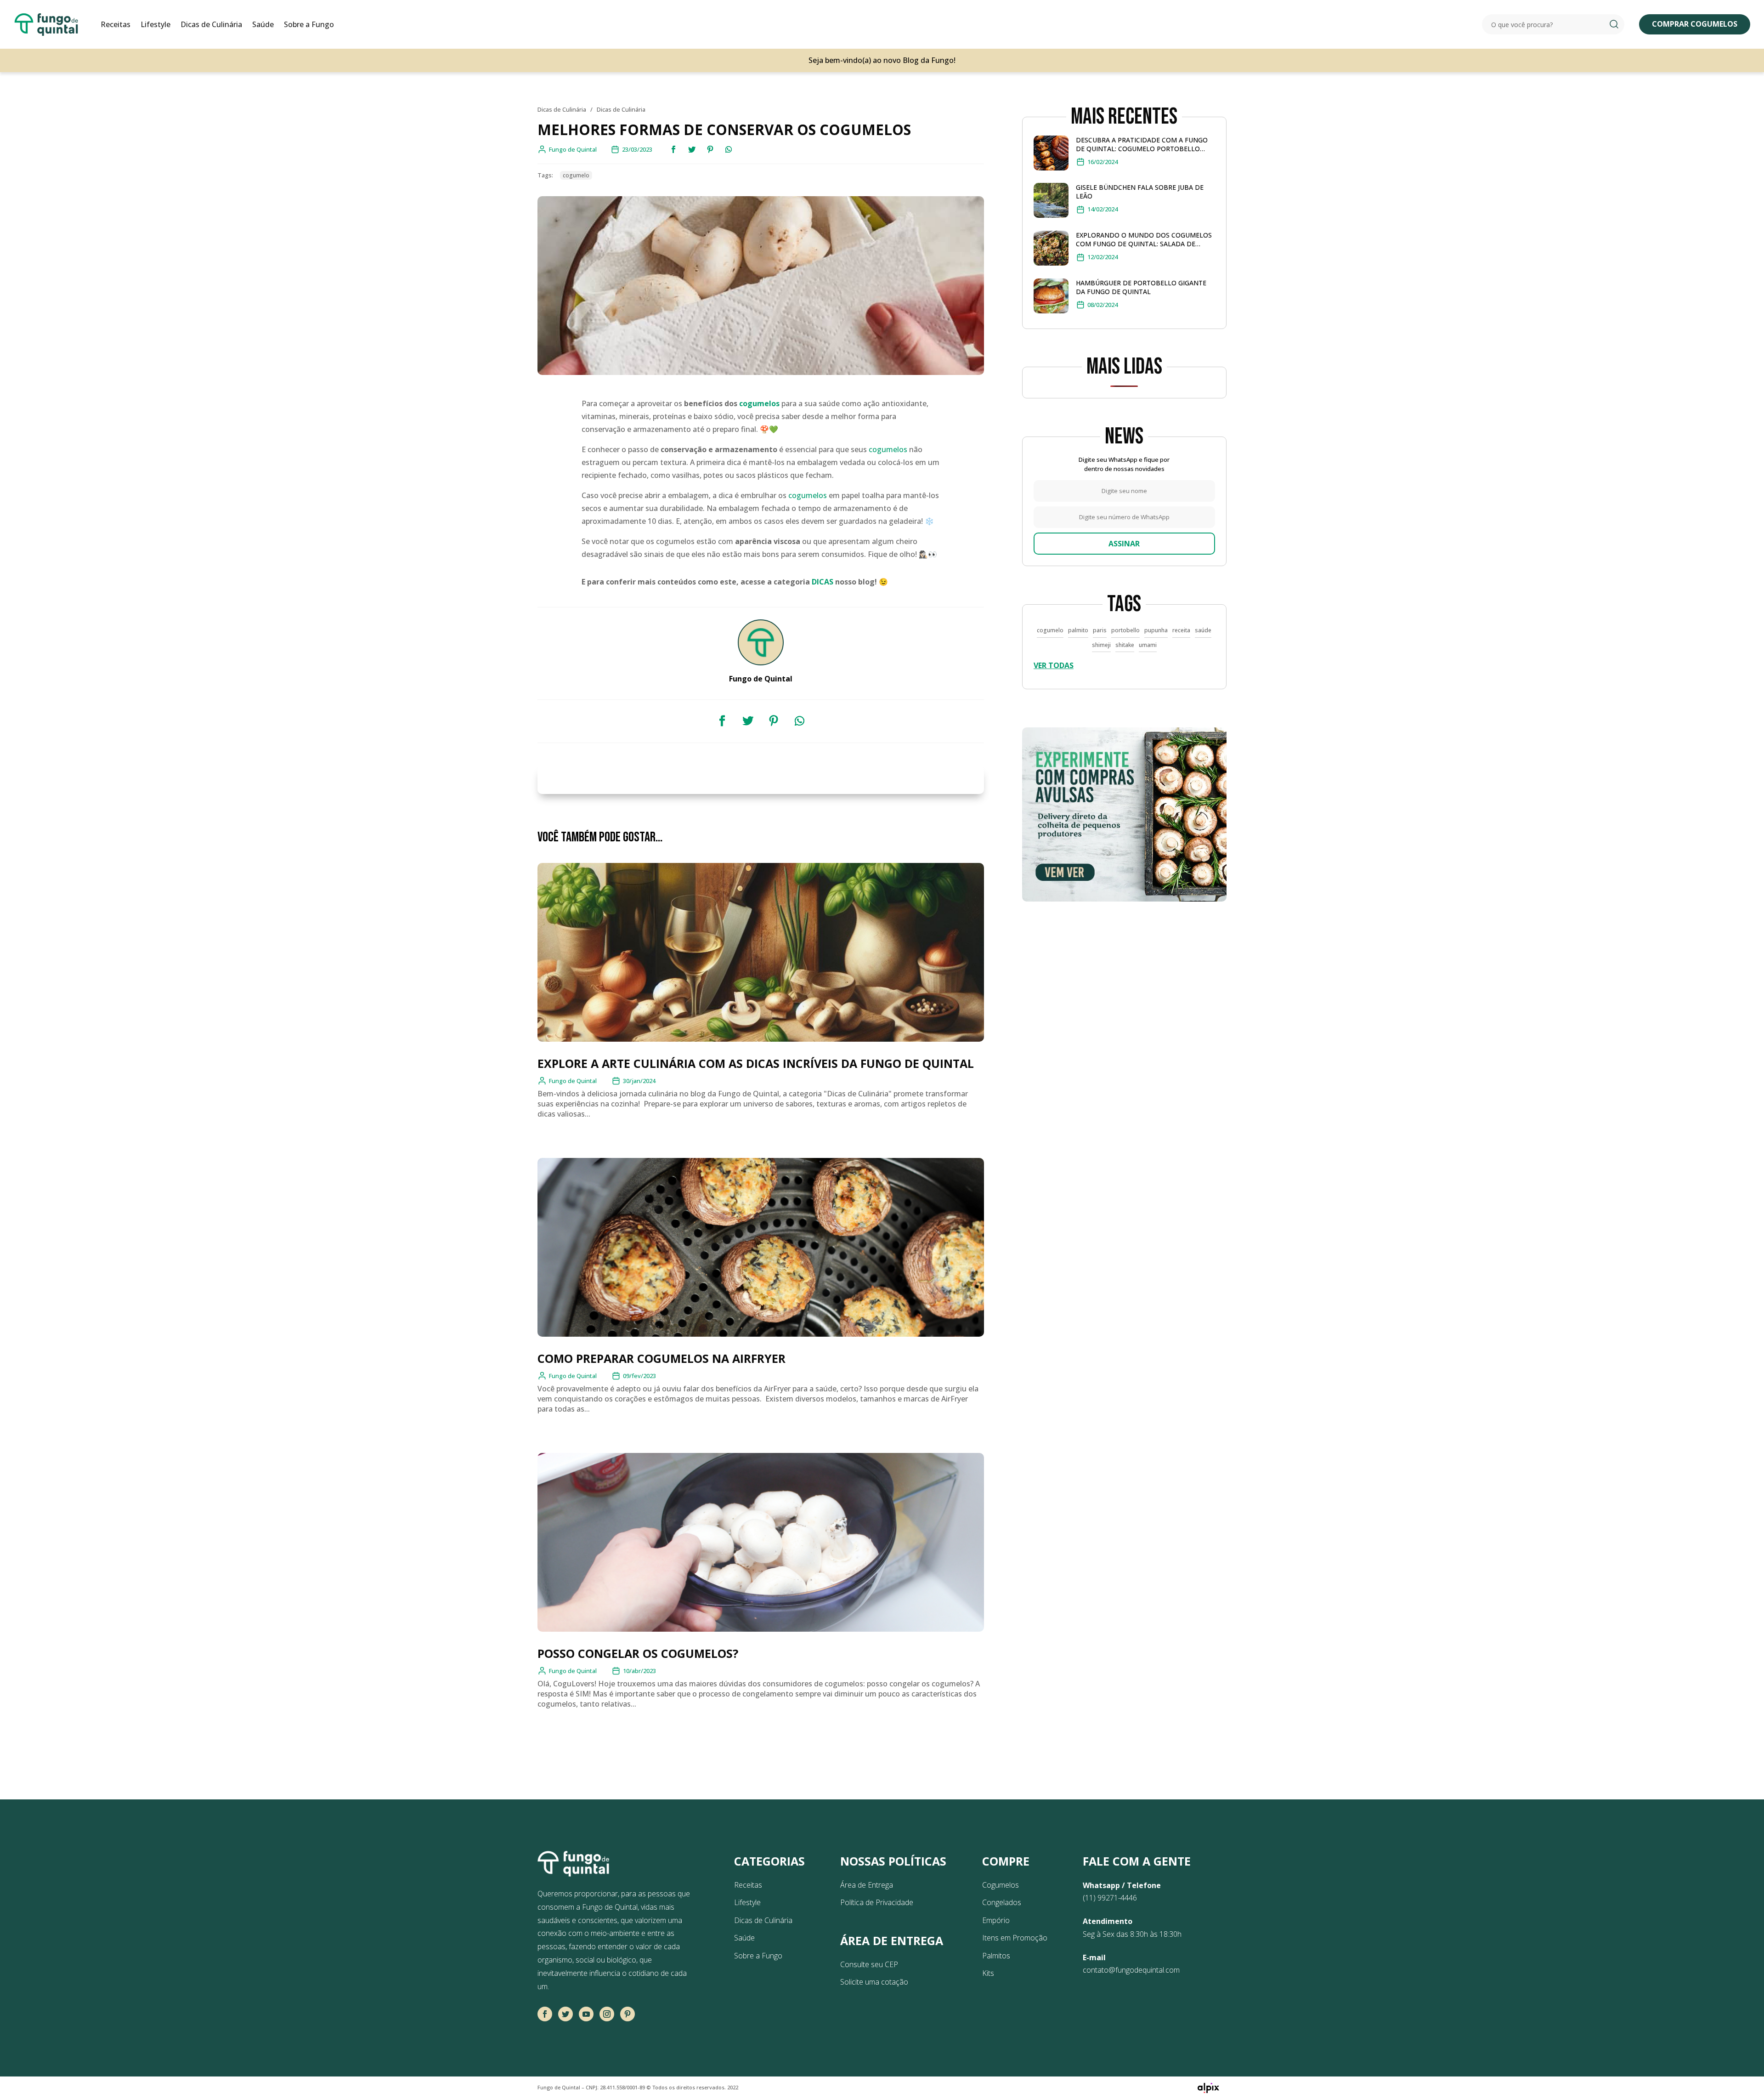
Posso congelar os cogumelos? (638, 1653)
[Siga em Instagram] (607, 2014)
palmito (1078, 630)
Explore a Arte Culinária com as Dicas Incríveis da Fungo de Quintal (756, 1063)
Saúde (263, 24)
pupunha (1156, 630)
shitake (1125, 645)
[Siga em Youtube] (586, 2014)
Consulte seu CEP (869, 1964)
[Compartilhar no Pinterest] (710, 149)
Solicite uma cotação (874, 1982)
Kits (988, 1973)
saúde (1203, 630)
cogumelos (759, 403)
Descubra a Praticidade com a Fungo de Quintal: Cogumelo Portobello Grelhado (1142, 144)
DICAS (823, 582)
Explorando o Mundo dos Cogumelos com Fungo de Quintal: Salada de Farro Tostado (1144, 239)
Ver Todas (1054, 665)
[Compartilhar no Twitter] (692, 149)
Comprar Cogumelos (1695, 24)
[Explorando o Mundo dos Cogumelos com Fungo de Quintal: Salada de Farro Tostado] (1051, 250)
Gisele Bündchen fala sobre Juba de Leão (1140, 192)
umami (1148, 645)
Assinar (1124, 544)
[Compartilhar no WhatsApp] (729, 149)
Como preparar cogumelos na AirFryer (661, 1358)
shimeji (1101, 645)
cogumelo (576, 175)
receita (1181, 630)
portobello (1125, 630)
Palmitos (996, 1956)
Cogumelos (1001, 1885)
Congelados (1002, 1902)
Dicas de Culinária (211, 24)
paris (1100, 630)
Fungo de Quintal (573, 1081)
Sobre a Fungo (309, 24)
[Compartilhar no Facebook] (673, 149)
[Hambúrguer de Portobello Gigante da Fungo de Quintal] (1051, 298)
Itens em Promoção (1015, 1938)
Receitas (116, 24)
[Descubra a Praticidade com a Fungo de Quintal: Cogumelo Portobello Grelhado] (1051, 155)
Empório (996, 1920)
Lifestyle (155, 24)
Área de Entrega (867, 1885)
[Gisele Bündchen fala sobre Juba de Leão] (1051, 202)
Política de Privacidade (877, 1902)
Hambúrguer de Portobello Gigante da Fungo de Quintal (1141, 287)
